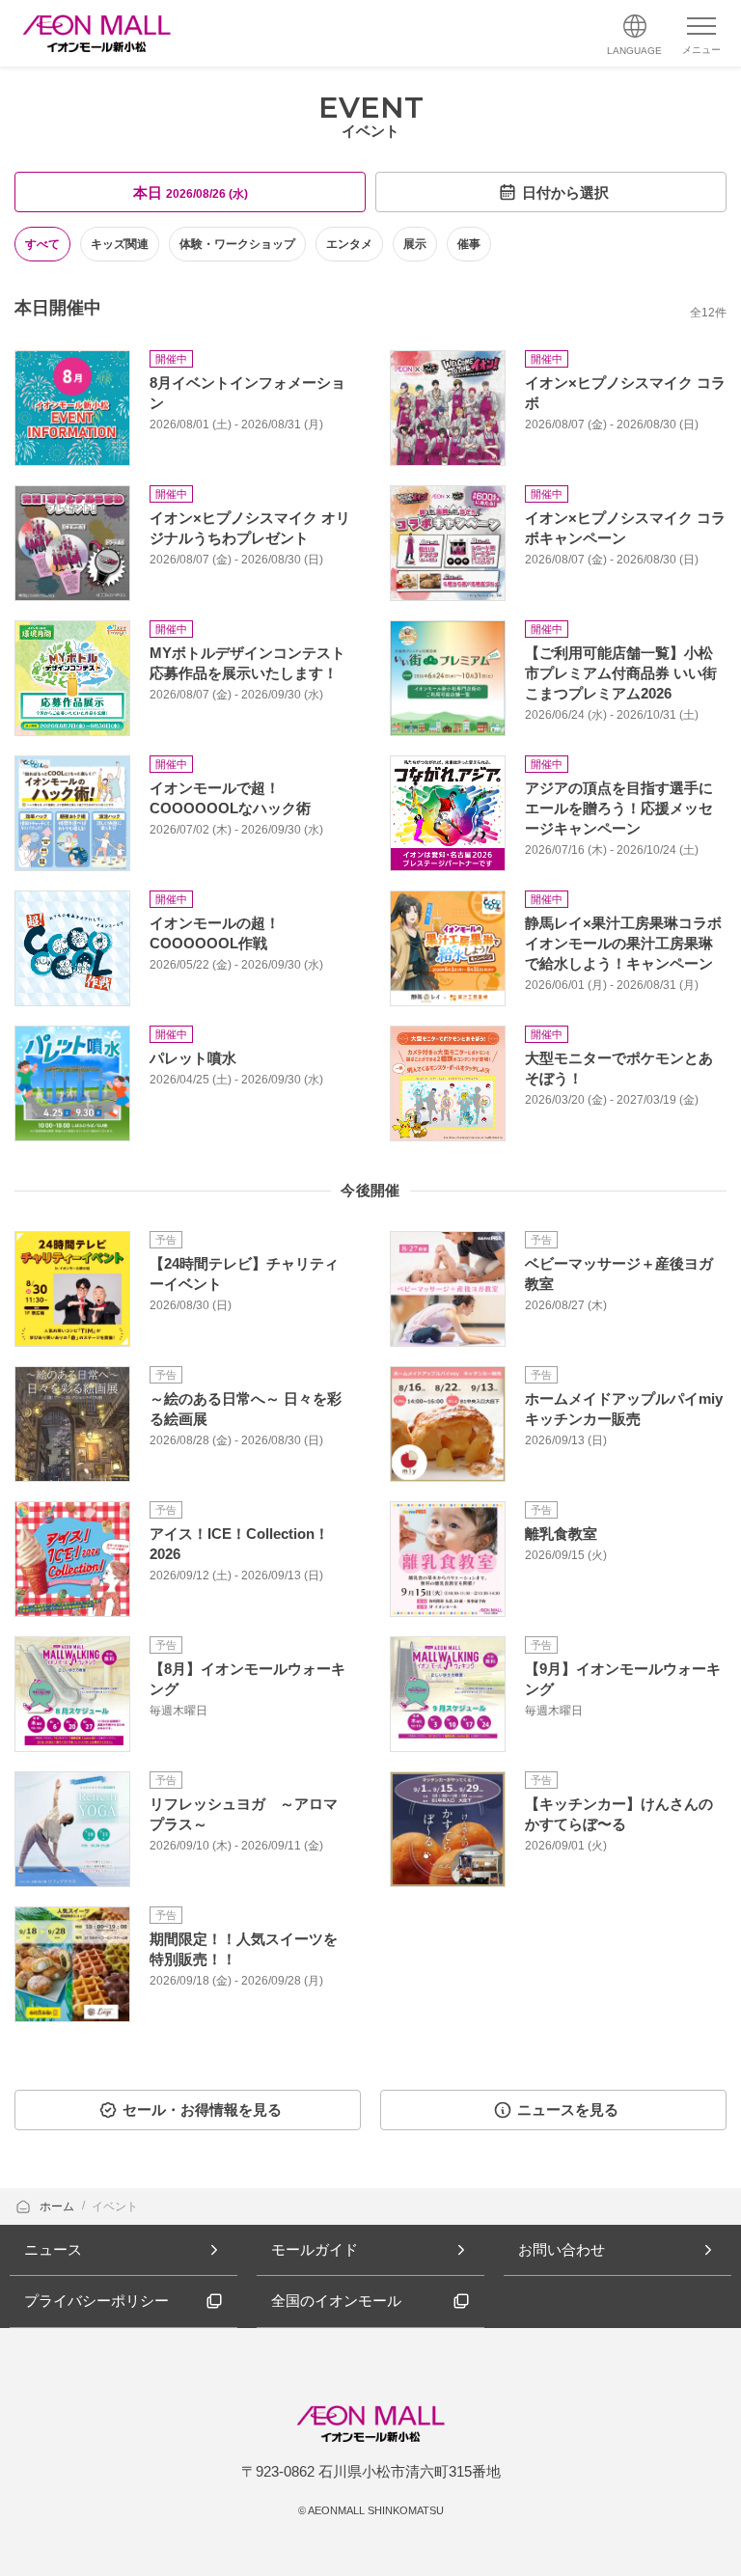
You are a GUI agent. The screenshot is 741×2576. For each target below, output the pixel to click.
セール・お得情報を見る (202, 2110)
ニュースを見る (568, 2110)
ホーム (58, 2206)
